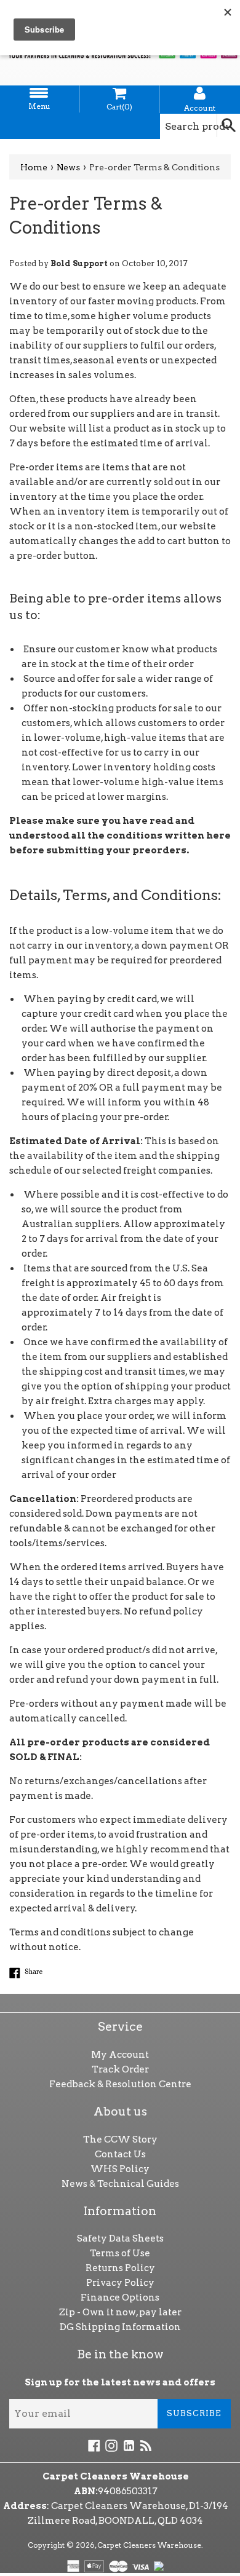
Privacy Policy (120, 2283)
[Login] (200, 93)
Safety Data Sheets (120, 2238)
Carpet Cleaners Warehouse (149, 2545)
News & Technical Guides (120, 2184)
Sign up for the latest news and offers (120, 2382)
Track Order (120, 2069)
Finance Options (120, 2297)
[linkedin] (129, 2445)
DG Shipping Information (120, 2327)
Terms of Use (120, 2253)
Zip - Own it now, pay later (120, 2312)
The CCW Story (120, 2139)
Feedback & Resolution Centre (120, 2084)
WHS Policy (120, 2169)
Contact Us (120, 2154)
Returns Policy (120, 2268)
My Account (120, 2055)
